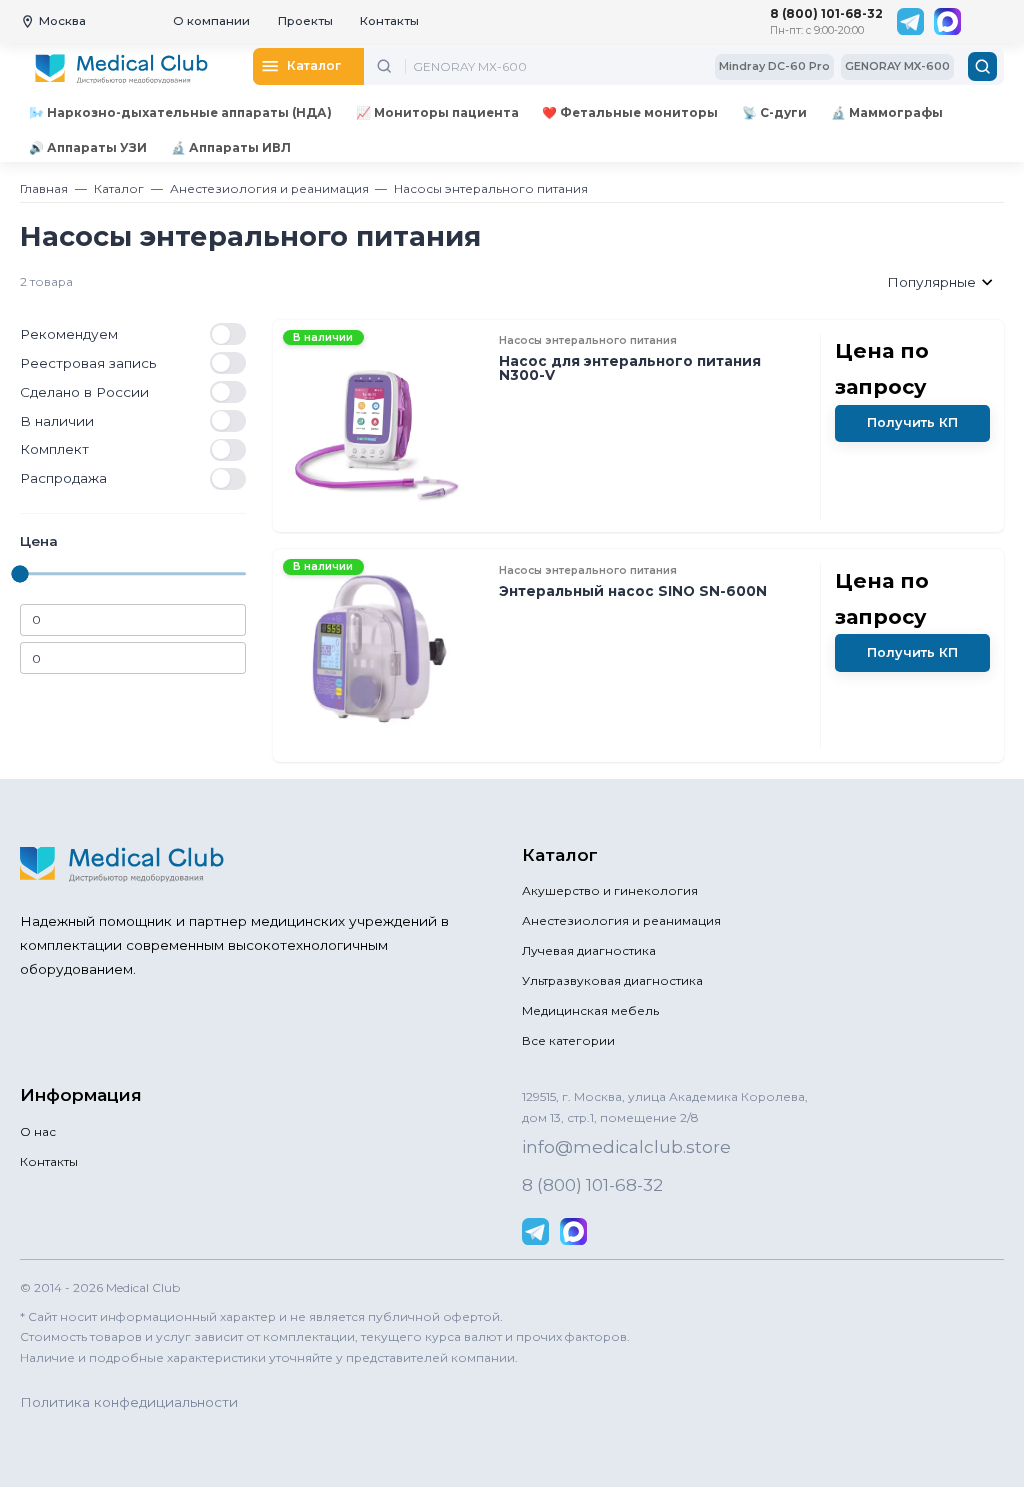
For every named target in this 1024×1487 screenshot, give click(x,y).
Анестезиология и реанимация (269, 188)
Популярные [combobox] (931, 282)
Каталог (119, 188)
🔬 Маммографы (887, 112)
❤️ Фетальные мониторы (630, 112)
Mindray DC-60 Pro (774, 66)
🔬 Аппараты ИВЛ (231, 147)
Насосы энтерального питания (491, 188)
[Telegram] (910, 21)
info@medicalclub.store (626, 1147)
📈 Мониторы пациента (437, 112)
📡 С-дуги (774, 112)
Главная (44, 188)
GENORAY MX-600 (897, 66)
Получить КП (912, 422)
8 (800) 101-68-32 (826, 13)
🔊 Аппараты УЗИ (88, 147)
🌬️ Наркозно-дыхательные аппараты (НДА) (180, 112)
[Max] (947, 21)
